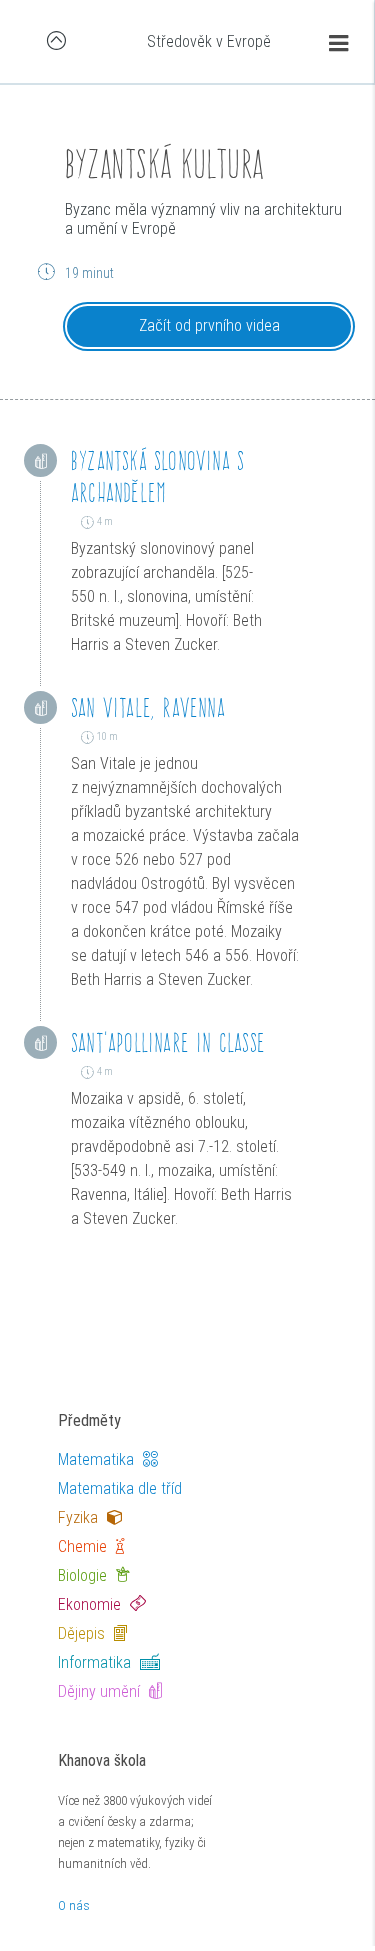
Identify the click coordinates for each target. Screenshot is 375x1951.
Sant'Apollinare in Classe (168, 1042)
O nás (74, 1905)
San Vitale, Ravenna (148, 707)
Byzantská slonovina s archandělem (157, 476)
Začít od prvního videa (209, 325)
